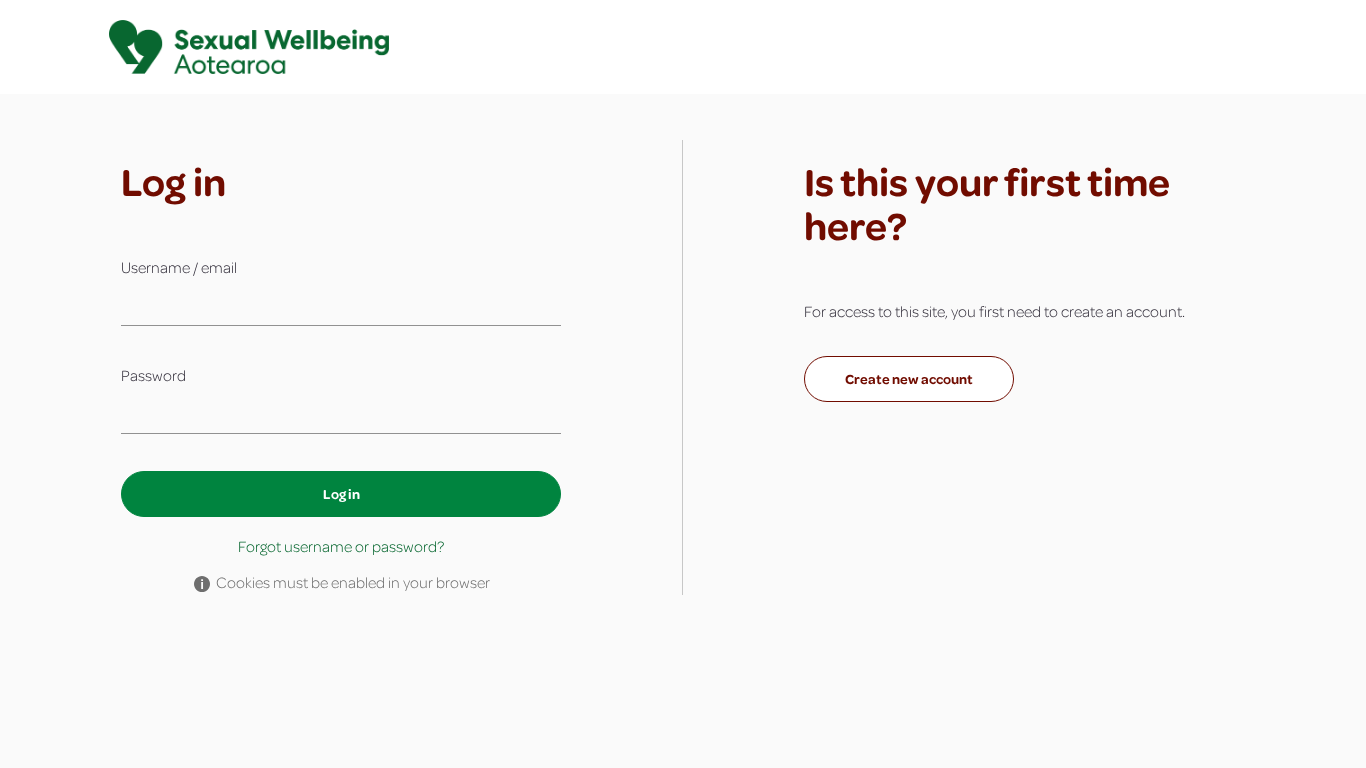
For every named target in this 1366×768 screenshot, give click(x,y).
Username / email (179, 267)
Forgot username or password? (341, 546)
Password (153, 375)
